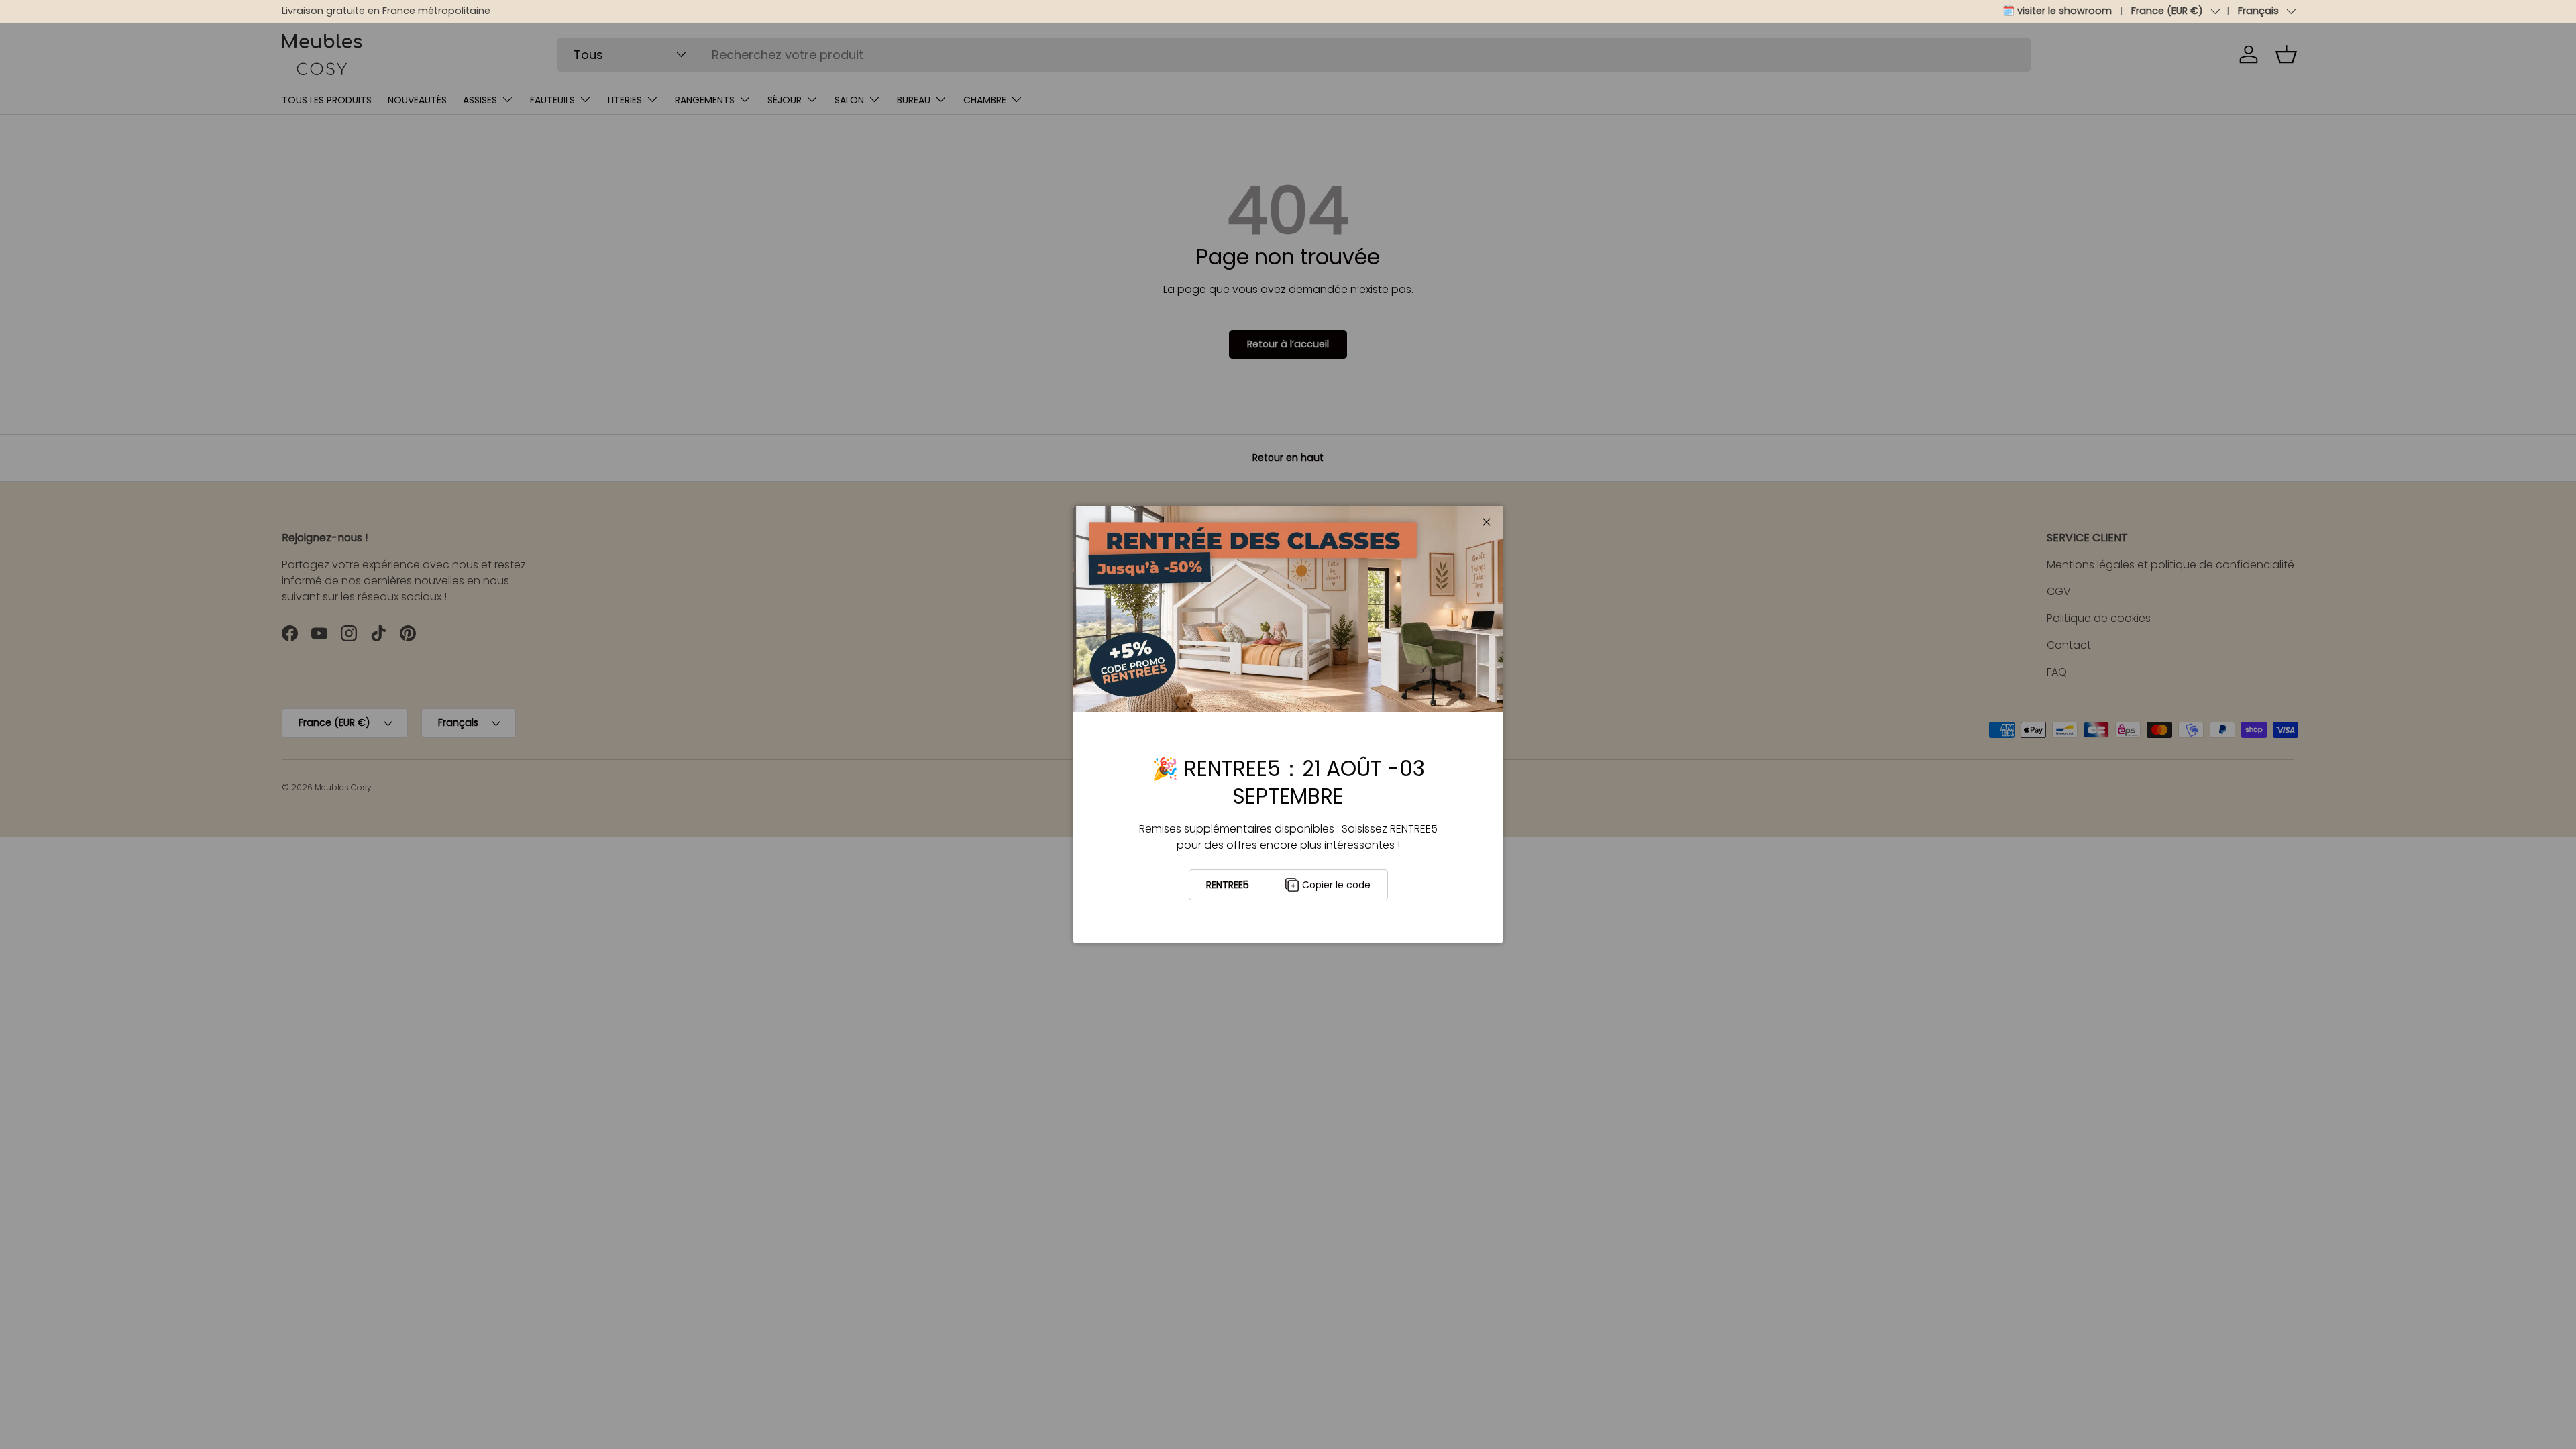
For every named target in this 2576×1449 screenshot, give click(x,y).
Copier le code (1336, 885)
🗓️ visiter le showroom (2057, 11)
